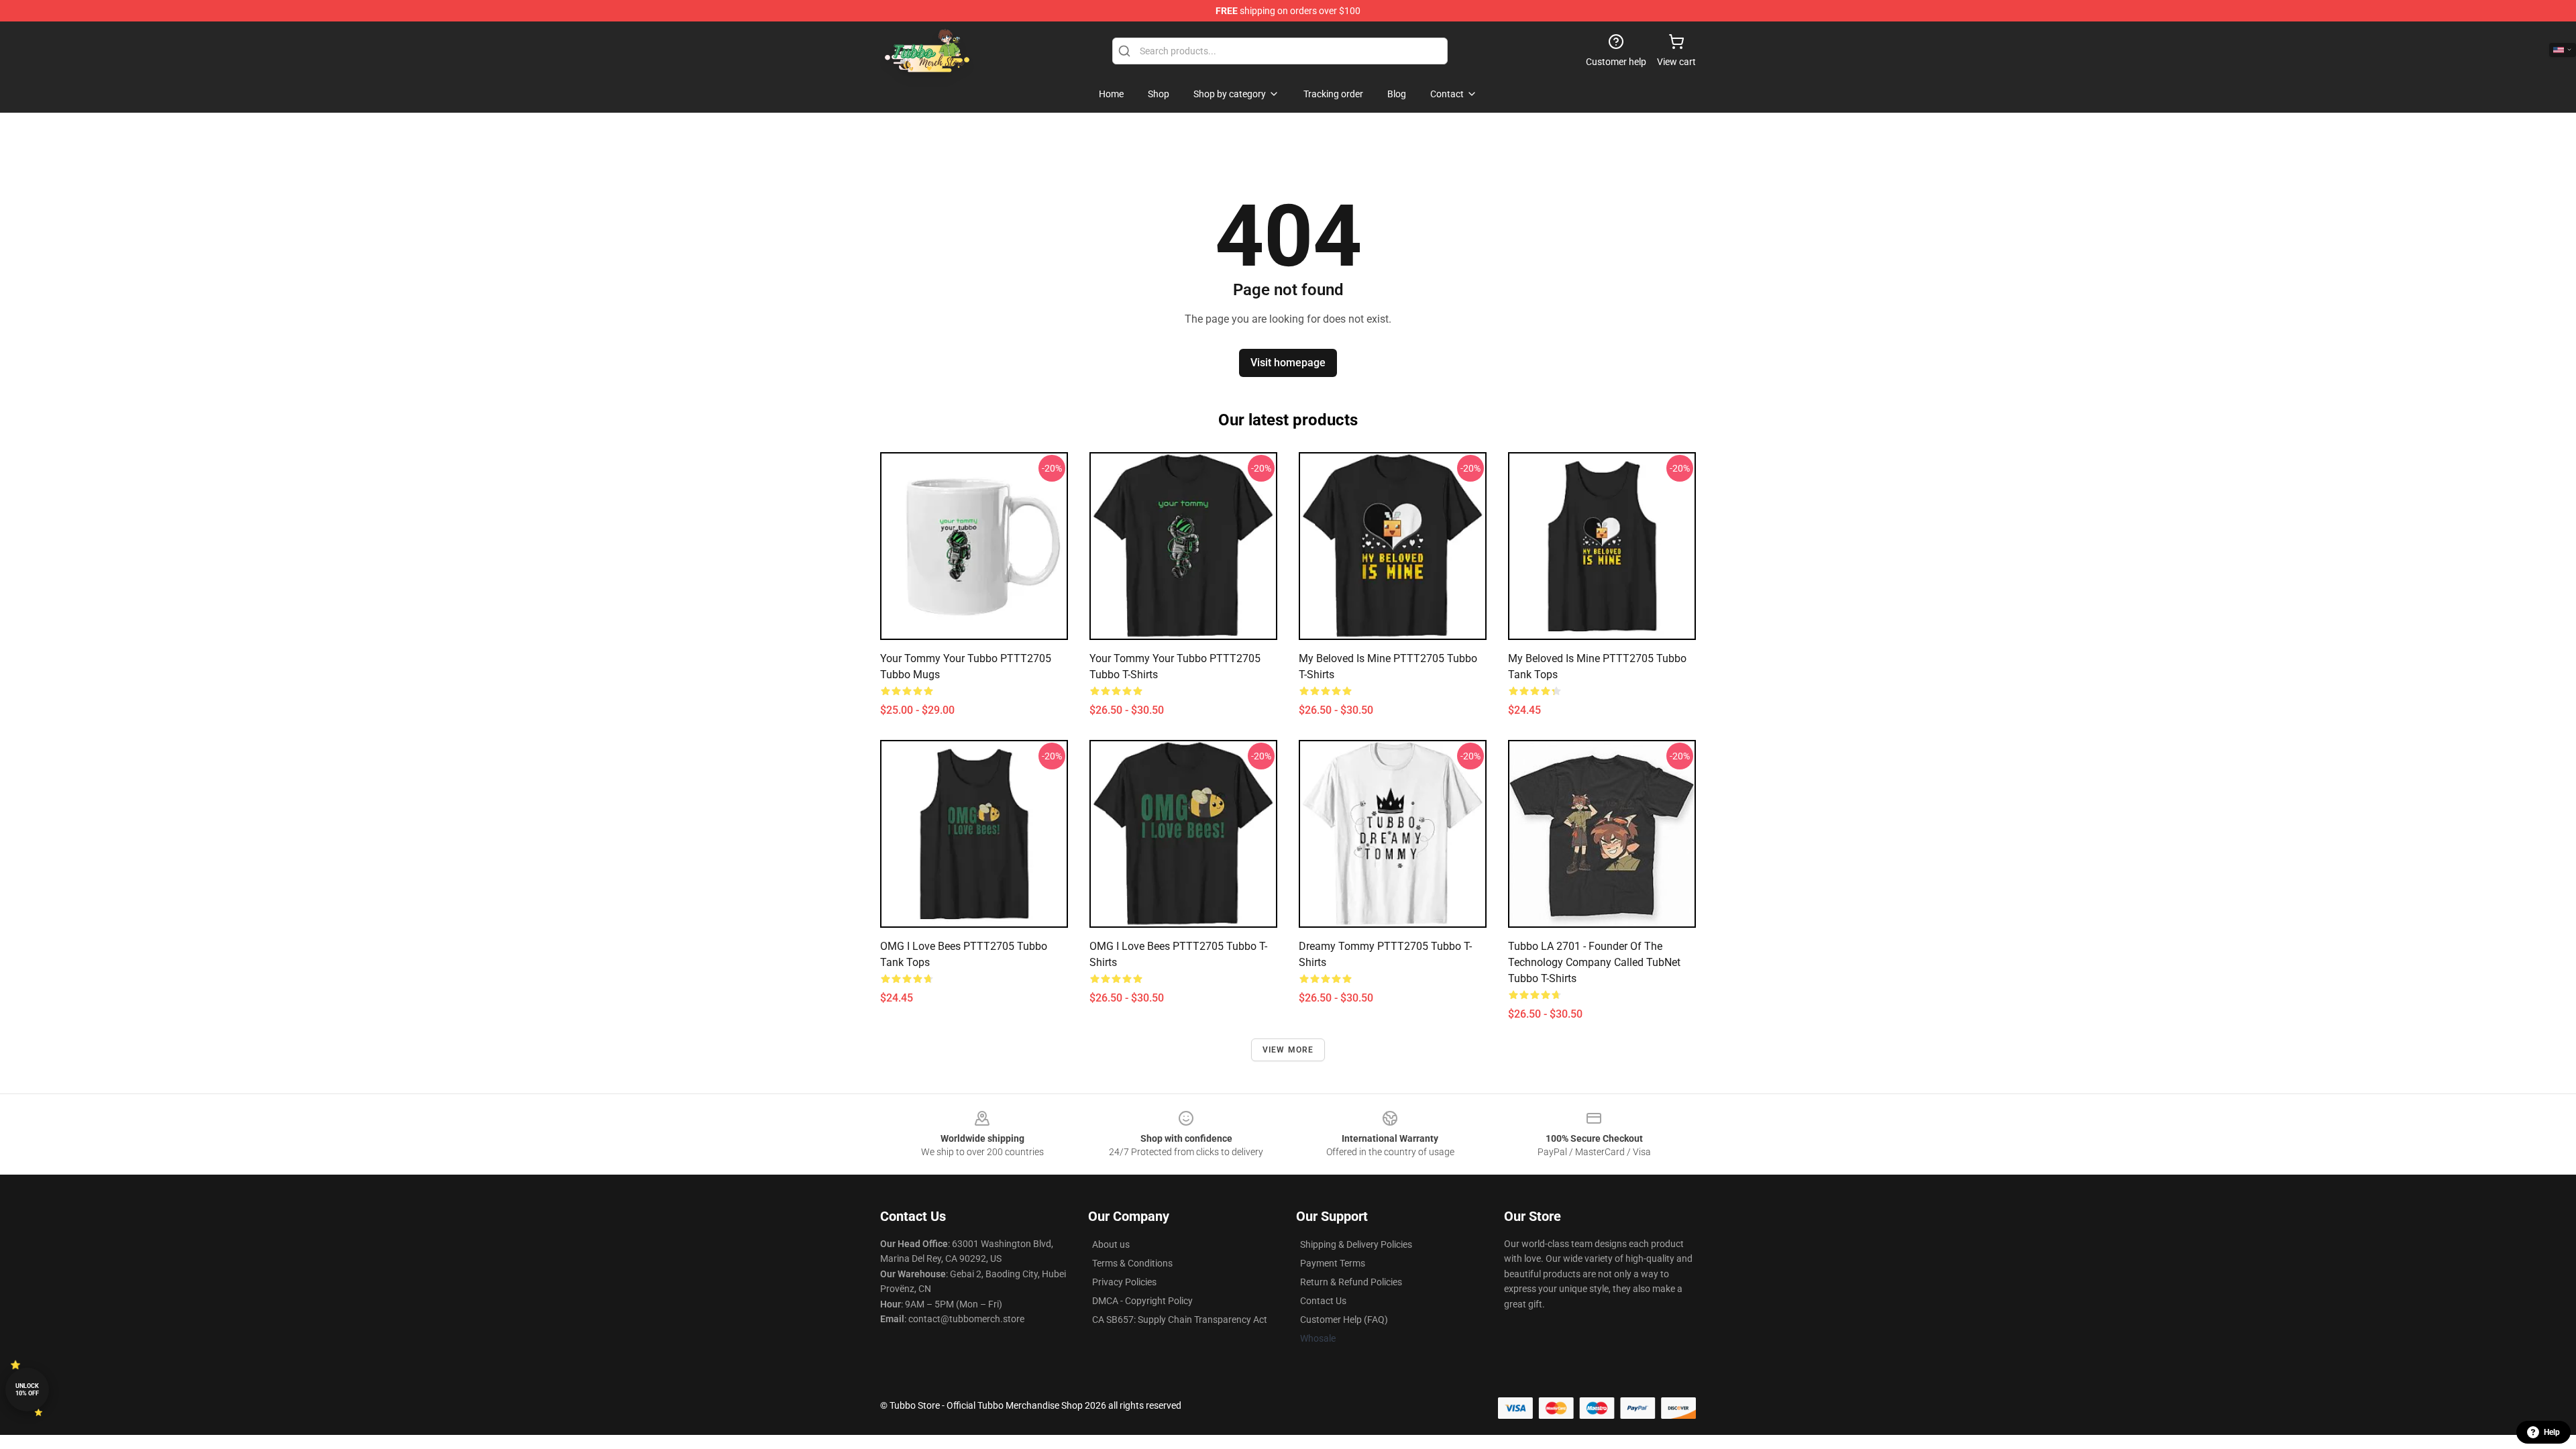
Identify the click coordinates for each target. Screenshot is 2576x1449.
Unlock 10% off (27, 1390)
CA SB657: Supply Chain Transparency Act (1180, 1320)
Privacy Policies (1124, 1282)
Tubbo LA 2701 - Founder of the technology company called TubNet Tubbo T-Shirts (1594, 962)
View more (1288, 1050)
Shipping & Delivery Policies (1356, 1244)
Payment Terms (1333, 1263)
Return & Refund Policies (1351, 1282)
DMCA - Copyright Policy (1142, 1301)
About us (1111, 1244)
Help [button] (2552, 1432)
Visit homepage (1288, 363)
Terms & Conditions (1132, 1263)
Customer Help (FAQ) (1344, 1320)
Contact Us (1323, 1301)
